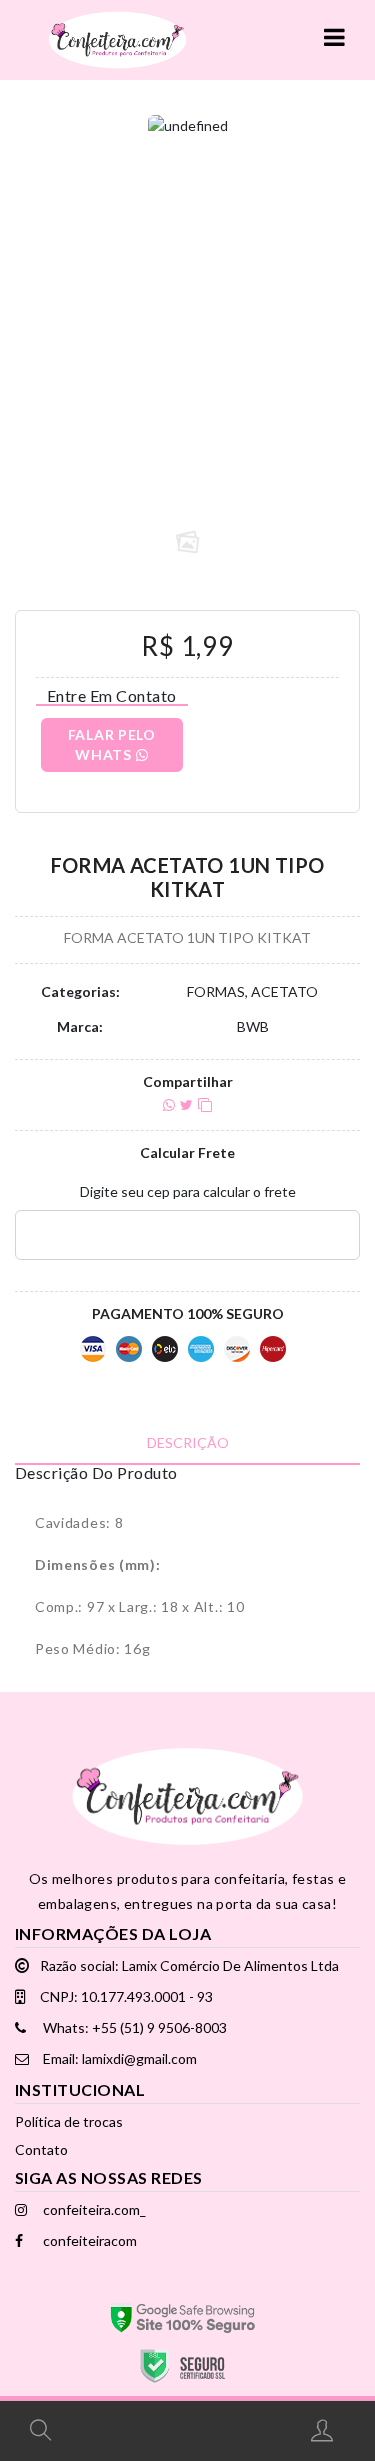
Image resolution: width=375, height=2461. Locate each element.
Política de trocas (69, 2121)
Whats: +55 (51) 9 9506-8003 (133, 2027)
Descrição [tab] (188, 1442)
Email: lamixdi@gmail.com (118, 2058)
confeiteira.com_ (93, 2209)
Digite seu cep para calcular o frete (188, 1191)
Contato (41, 2149)
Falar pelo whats (112, 744)
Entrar (324, 2430)
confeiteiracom (88, 2240)
